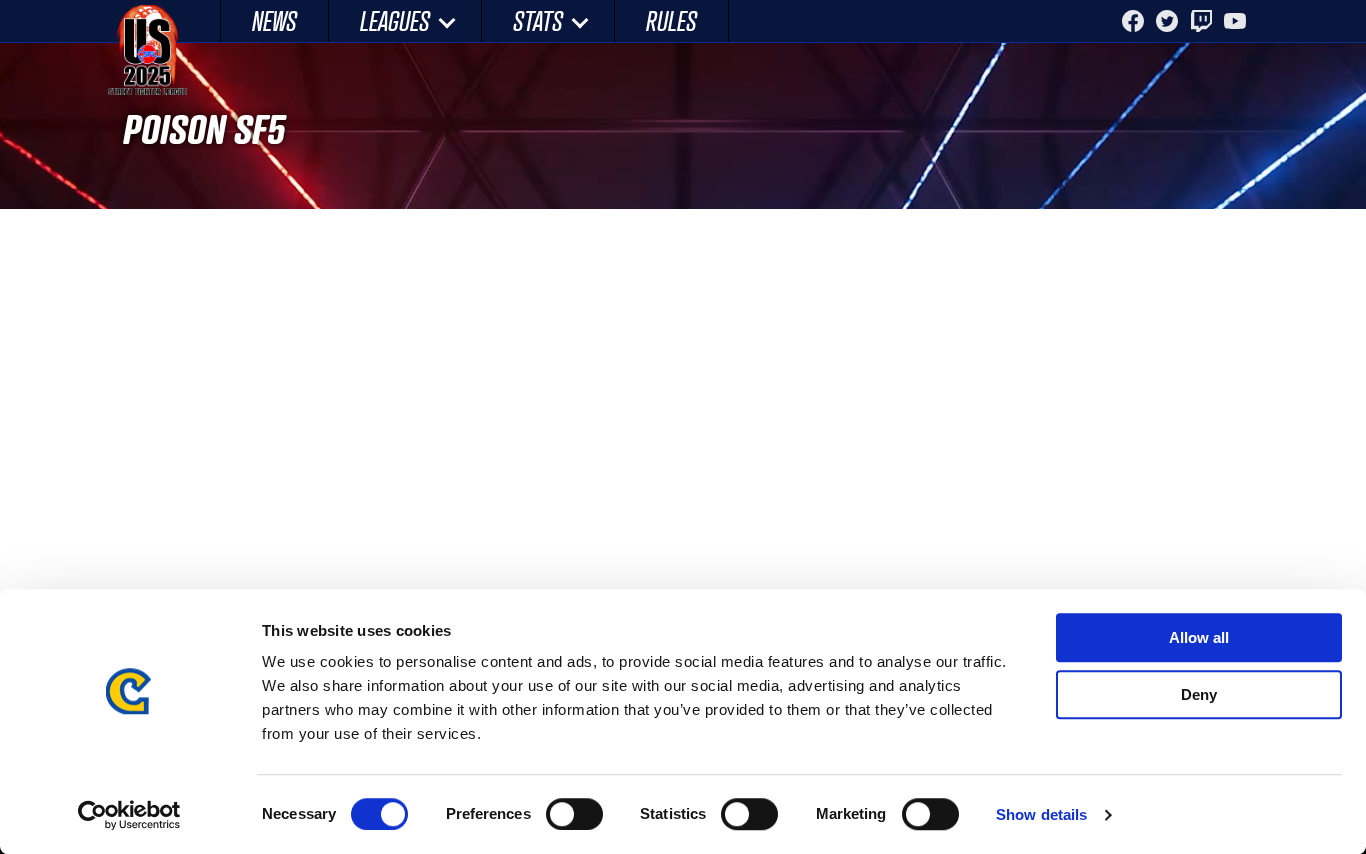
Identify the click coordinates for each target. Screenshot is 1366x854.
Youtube (1235, 21)
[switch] (574, 814)
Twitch (1201, 21)
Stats (538, 20)
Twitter (1167, 21)
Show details (1041, 814)
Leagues (395, 20)
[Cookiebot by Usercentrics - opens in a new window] (129, 815)
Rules (671, 20)
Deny (1199, 694)
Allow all (1199, 637)
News (274, 20)
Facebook (1133, 21)
